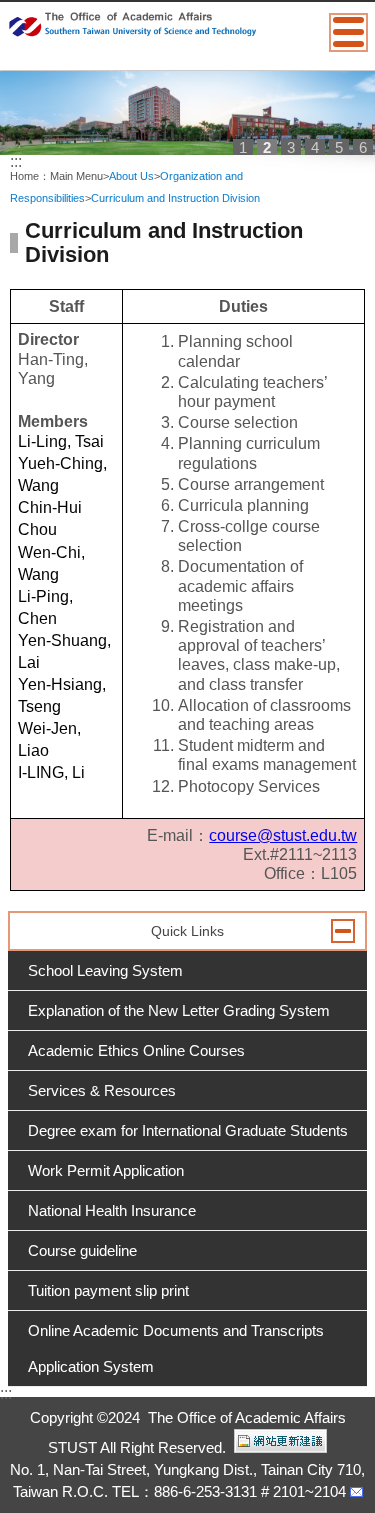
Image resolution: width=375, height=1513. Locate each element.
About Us (131, 176)
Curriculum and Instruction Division (175, 198)
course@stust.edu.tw (283, 835)
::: (16, 161)
